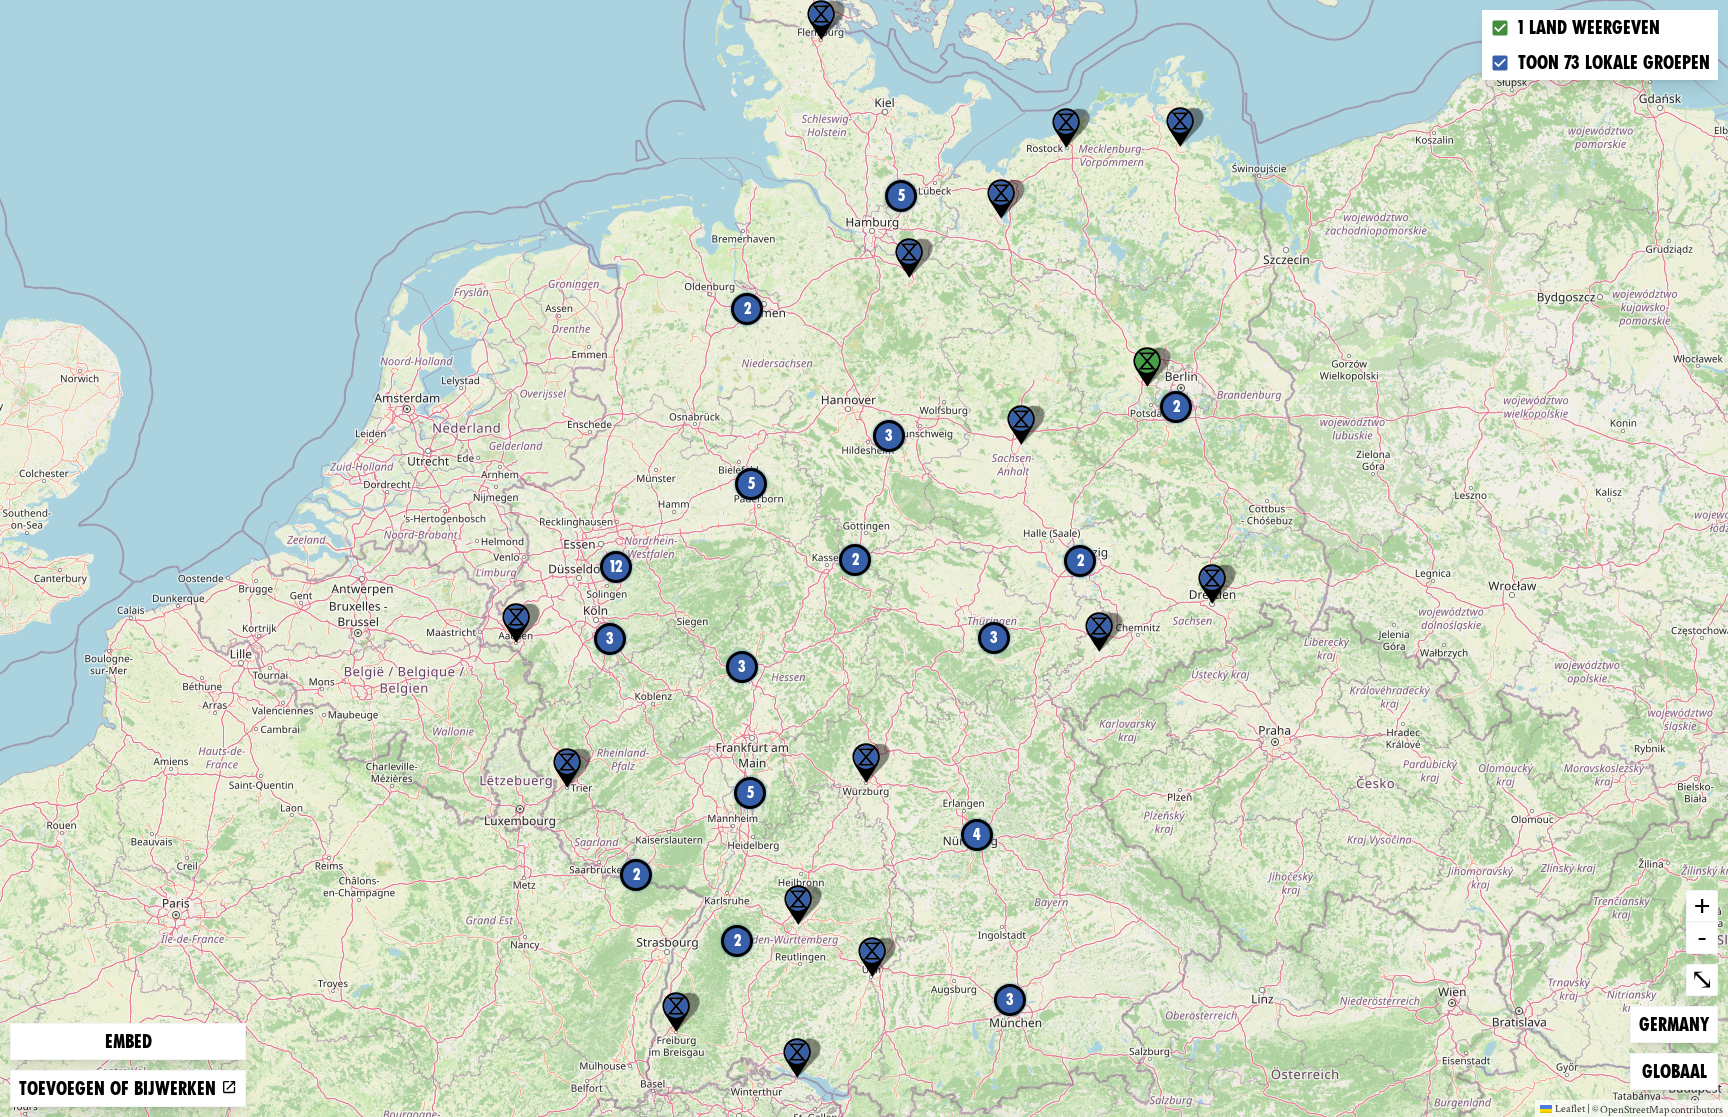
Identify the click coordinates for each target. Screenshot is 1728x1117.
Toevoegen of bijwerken (120, 1088)
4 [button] (977, 834)
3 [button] (994, 637)
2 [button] (1176, 406)
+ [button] (1702, 905)
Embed (128, 1041)
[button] (1212, 584)
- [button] (1702, 937)
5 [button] (901, 195)
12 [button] (616, 566)
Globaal (1674, 1071)
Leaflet (1570, 1108)
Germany (1673, 1024)
